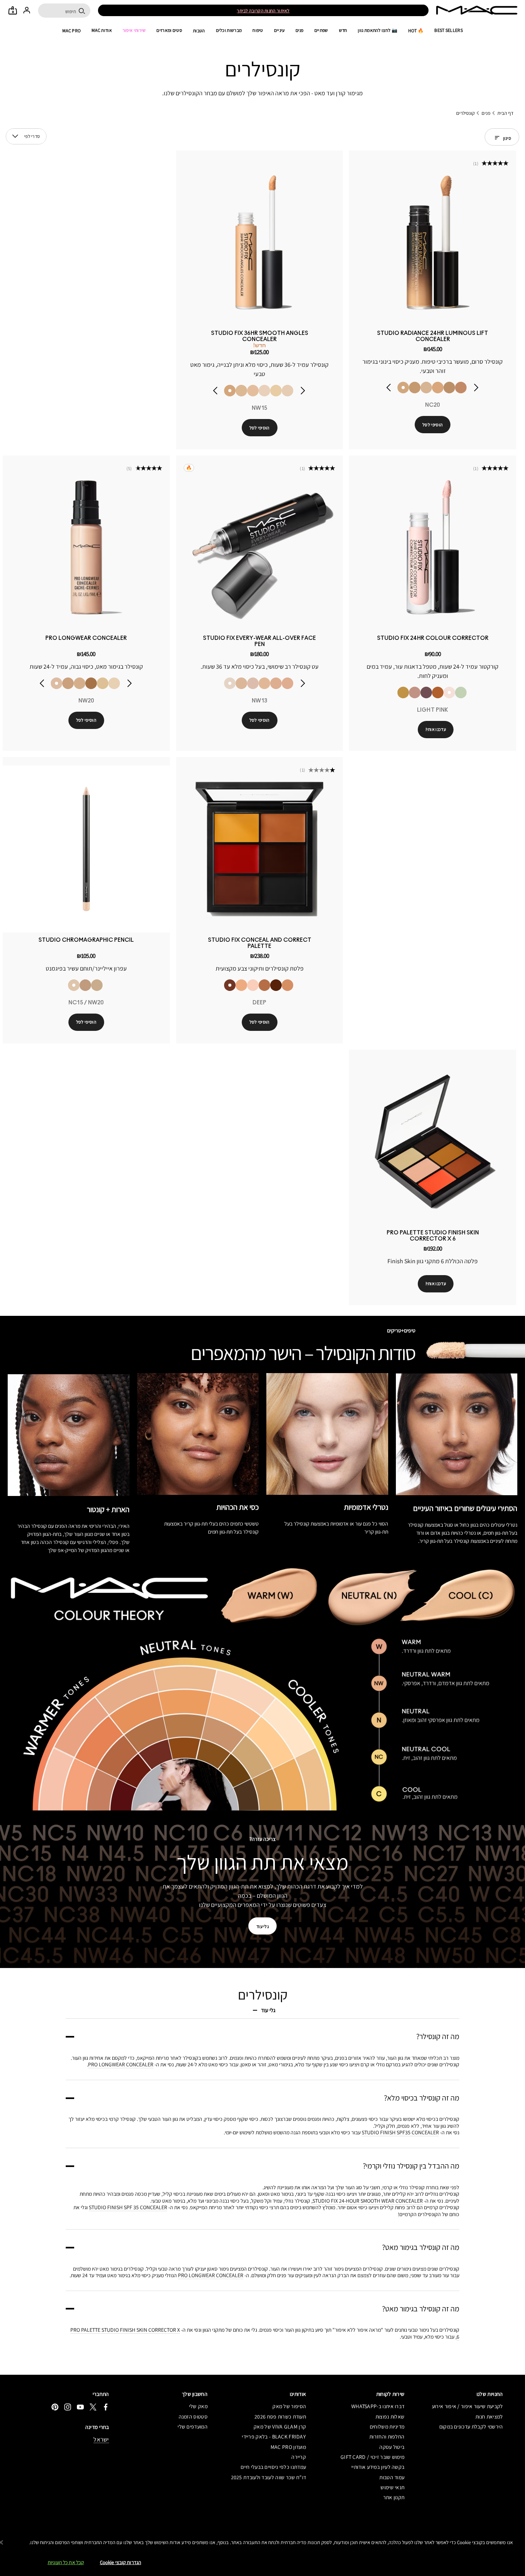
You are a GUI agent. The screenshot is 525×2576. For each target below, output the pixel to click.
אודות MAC (102, 30)
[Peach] (415, 692)
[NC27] (449, 388)
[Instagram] (68, 2407)
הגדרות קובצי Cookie (120, 2562)
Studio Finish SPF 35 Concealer (128, 2207)
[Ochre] (403, 692)
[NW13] (253, 391)
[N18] (426, 388)
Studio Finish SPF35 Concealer (400, 2132)
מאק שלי (198, 2406)
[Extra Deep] (276, 985)
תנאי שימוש (392, 2487)
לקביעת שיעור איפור (237, 11)
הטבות (199, 31)
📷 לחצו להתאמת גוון (377, 30)
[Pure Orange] (438, 692)
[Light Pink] (449, 692)
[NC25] (415, 388)
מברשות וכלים (229, 30)
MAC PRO (71, 31)
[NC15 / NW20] (74, 985)
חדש (343, 30)
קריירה (299, 2457)
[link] (433, 243)
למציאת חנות (489, 2417)
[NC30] (103, 683)
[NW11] (287, 391)
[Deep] (230, 985)
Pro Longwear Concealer (121, 2064)
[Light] (253, 985)
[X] (93, 2407)
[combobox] (26, 136)
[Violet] (426, 692)
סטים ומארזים (169, 30)
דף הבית (505, 113)
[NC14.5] (241, 391)
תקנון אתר (394, 2497)
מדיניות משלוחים (387, 2427)
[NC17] (241, 683)
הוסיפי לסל (433, 425)
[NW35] (68, 683)
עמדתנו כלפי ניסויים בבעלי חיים (273, 2467)
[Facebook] (106, 2407)
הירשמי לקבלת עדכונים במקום (471, 2427)
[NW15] (230, 391)
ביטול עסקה (392, 2447)
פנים (300, 30)
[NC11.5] (276, 391)
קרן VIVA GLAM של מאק (280, 2427)
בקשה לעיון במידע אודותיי (378, 2467)
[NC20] (403, 388)
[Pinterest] (55, 2407)
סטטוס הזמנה (193, 2417)
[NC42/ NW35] (85, 985)
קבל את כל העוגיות (66, 2562)
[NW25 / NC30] (97, 985)
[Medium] (241, 985)
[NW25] (461, 388)
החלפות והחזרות (387, 2437)
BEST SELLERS (449, 30)
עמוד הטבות (392, 2477)
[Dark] (264, 985)
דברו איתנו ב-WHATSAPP (378, 2406)
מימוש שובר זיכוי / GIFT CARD (372, 2457)
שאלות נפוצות (390, 2417)
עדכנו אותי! (436, 729)
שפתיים (321, 30)
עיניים (279, 30)
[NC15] (114, 683)
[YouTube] (80, 2407)
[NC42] (80, 683)
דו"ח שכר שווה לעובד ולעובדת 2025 (268, 2477)
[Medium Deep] (287, 985)
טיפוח (258, 30)
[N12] (264, 391)
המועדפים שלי (193, 2427)
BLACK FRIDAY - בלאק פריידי (274, 2437)
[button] (15, 136)
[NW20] (438, 388)
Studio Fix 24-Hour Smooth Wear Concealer (368, 2201)
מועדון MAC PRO (288, 2447)
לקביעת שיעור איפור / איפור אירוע (467, 2406)
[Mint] (461, 692)
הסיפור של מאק (289, 2406)
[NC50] (91, 683)
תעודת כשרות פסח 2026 (280, 2417)
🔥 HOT (416, 31)
